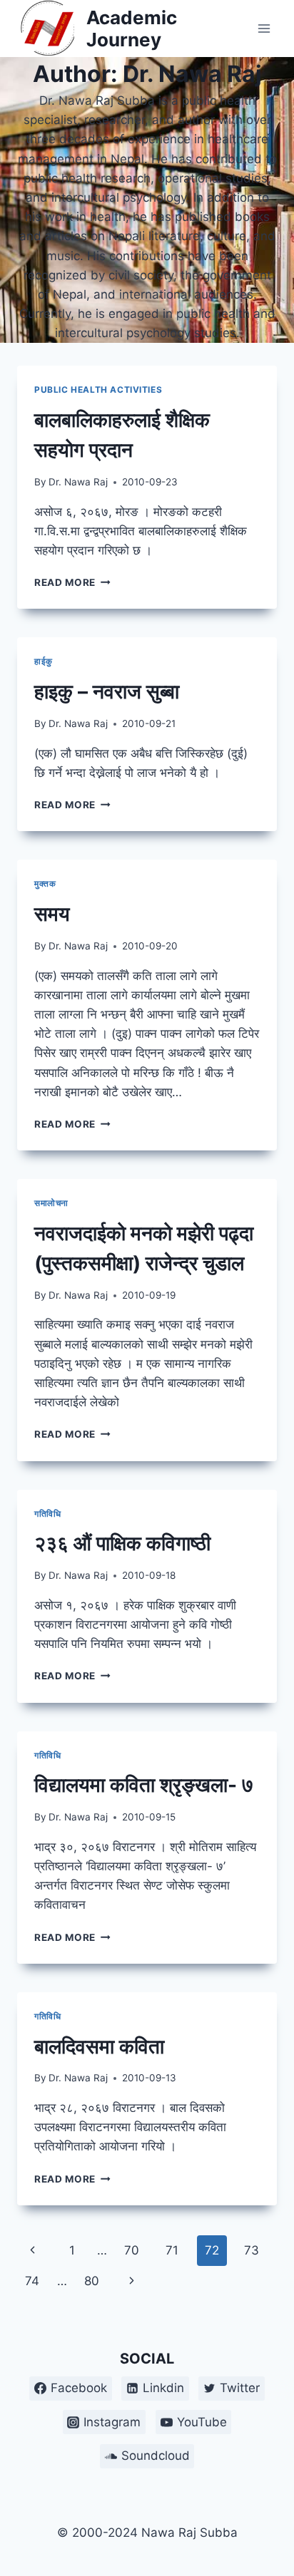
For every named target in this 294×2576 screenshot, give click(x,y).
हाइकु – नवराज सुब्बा (107, 691)
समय (52, 914)
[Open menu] (264, 28)
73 (252, 2250)
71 (172, 2250)
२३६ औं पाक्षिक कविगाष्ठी (122, 1543)
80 (92, 2281)
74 (32, 2281)
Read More (72, 582)
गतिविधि (47, 1514)
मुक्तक (45, 883)
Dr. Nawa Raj (78, 482)
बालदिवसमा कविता (99, 2046)
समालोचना (51, 1203)
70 (132, 2250)
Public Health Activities (98, 390)
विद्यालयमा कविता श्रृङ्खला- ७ (144, 1785)
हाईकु (44, 661)
